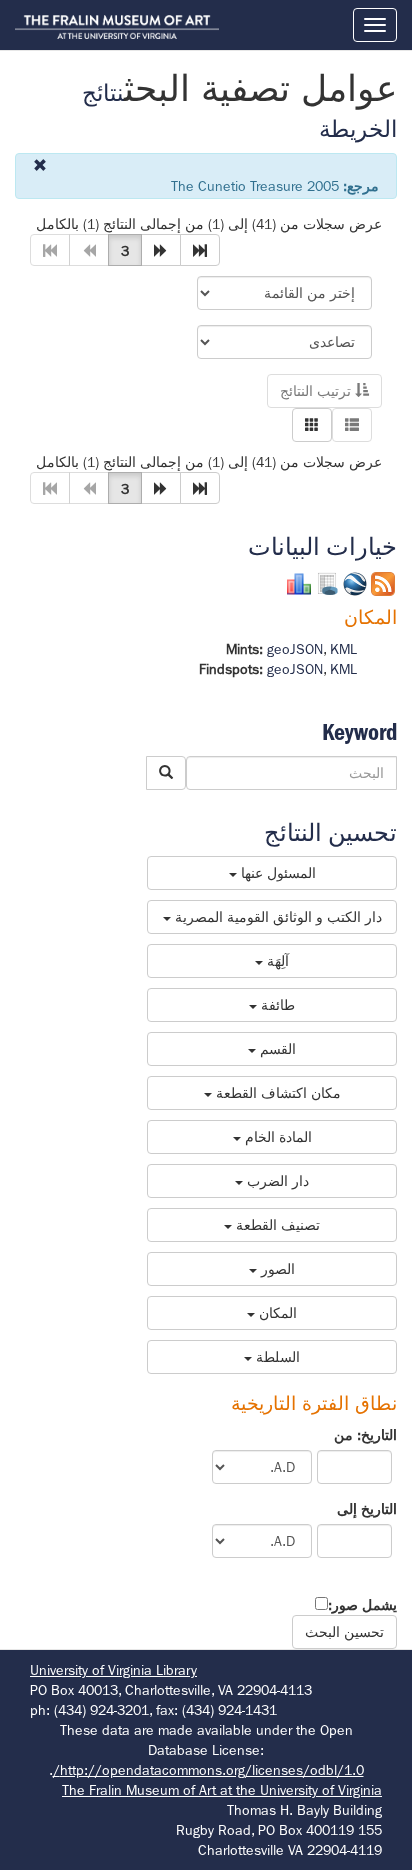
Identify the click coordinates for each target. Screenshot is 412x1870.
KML (343, 649)
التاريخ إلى (367, 1509)
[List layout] (352, 425)
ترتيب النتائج (317, 391)
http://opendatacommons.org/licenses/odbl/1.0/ (208, 1770)
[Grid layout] (312, 425)
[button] (161, 250)
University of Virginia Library (113, 1670)
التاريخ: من (365, 1435)
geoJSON (295, 649)
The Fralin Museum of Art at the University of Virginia (222, 1790)
